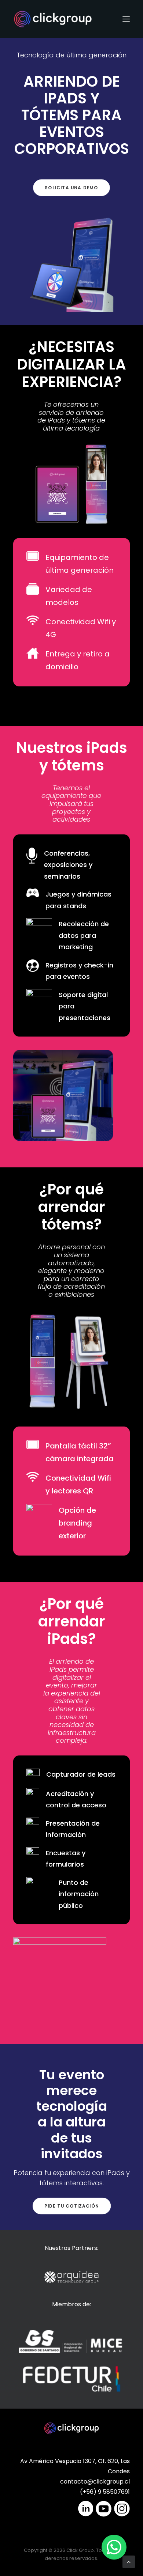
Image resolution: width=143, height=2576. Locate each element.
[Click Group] (53, 19)
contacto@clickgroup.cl (95, 2482)
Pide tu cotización (71, 2206)
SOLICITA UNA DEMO (71, 188)
